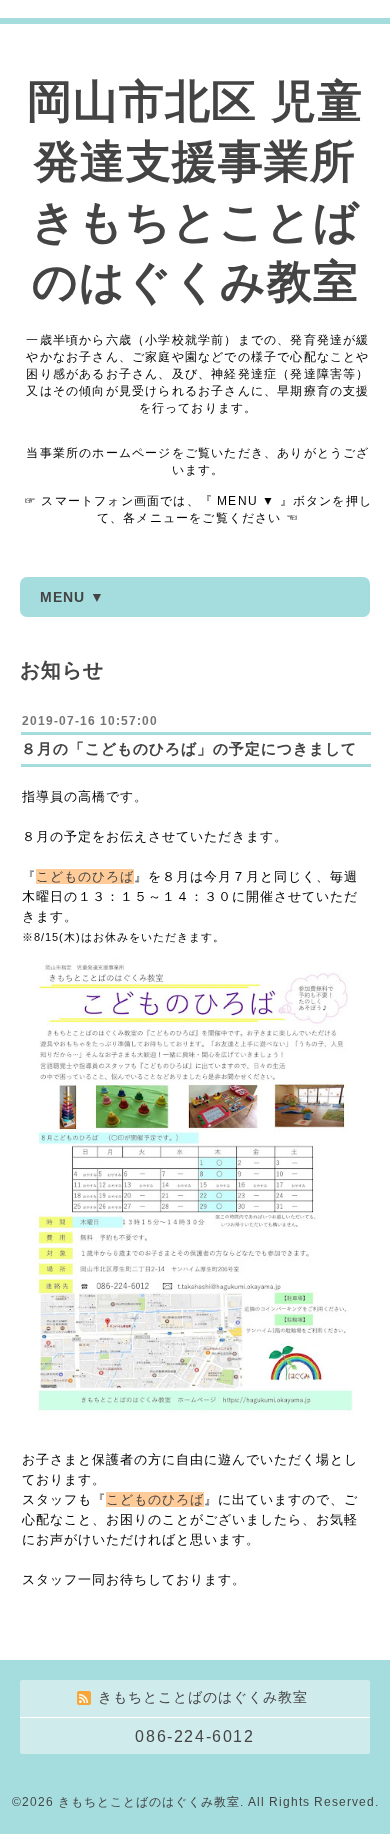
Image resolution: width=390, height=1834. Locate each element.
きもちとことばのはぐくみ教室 (149, 1802)
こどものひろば (85, 876)
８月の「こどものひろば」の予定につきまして (189, 748)
